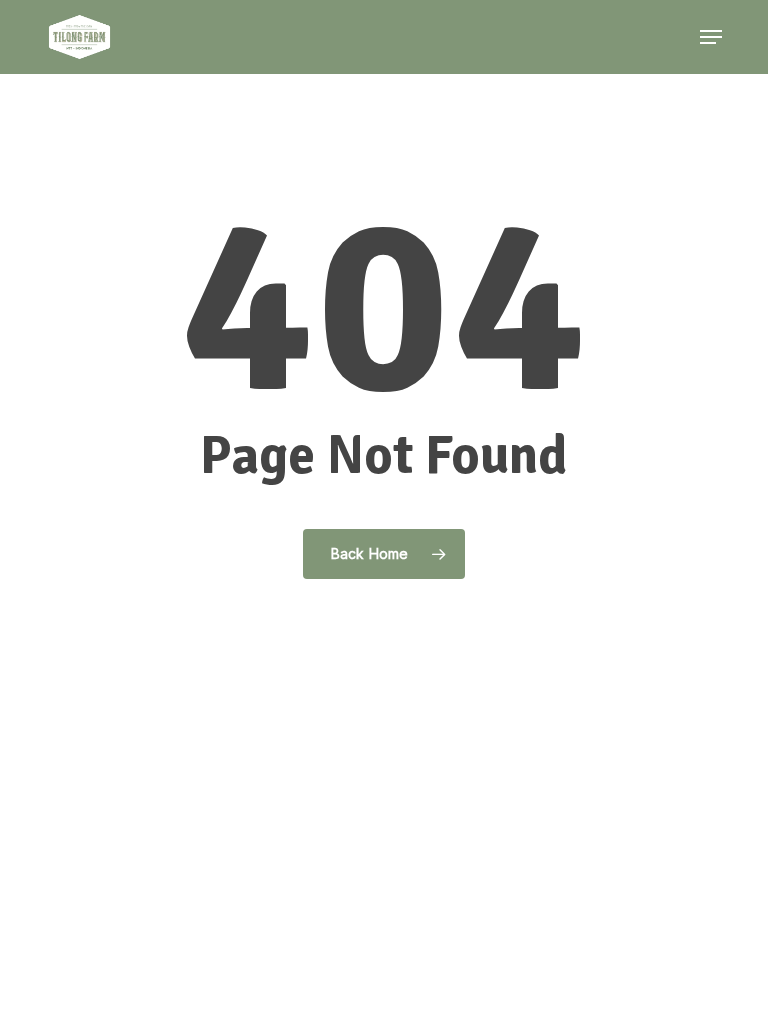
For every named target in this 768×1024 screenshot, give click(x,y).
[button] (711, 37)
